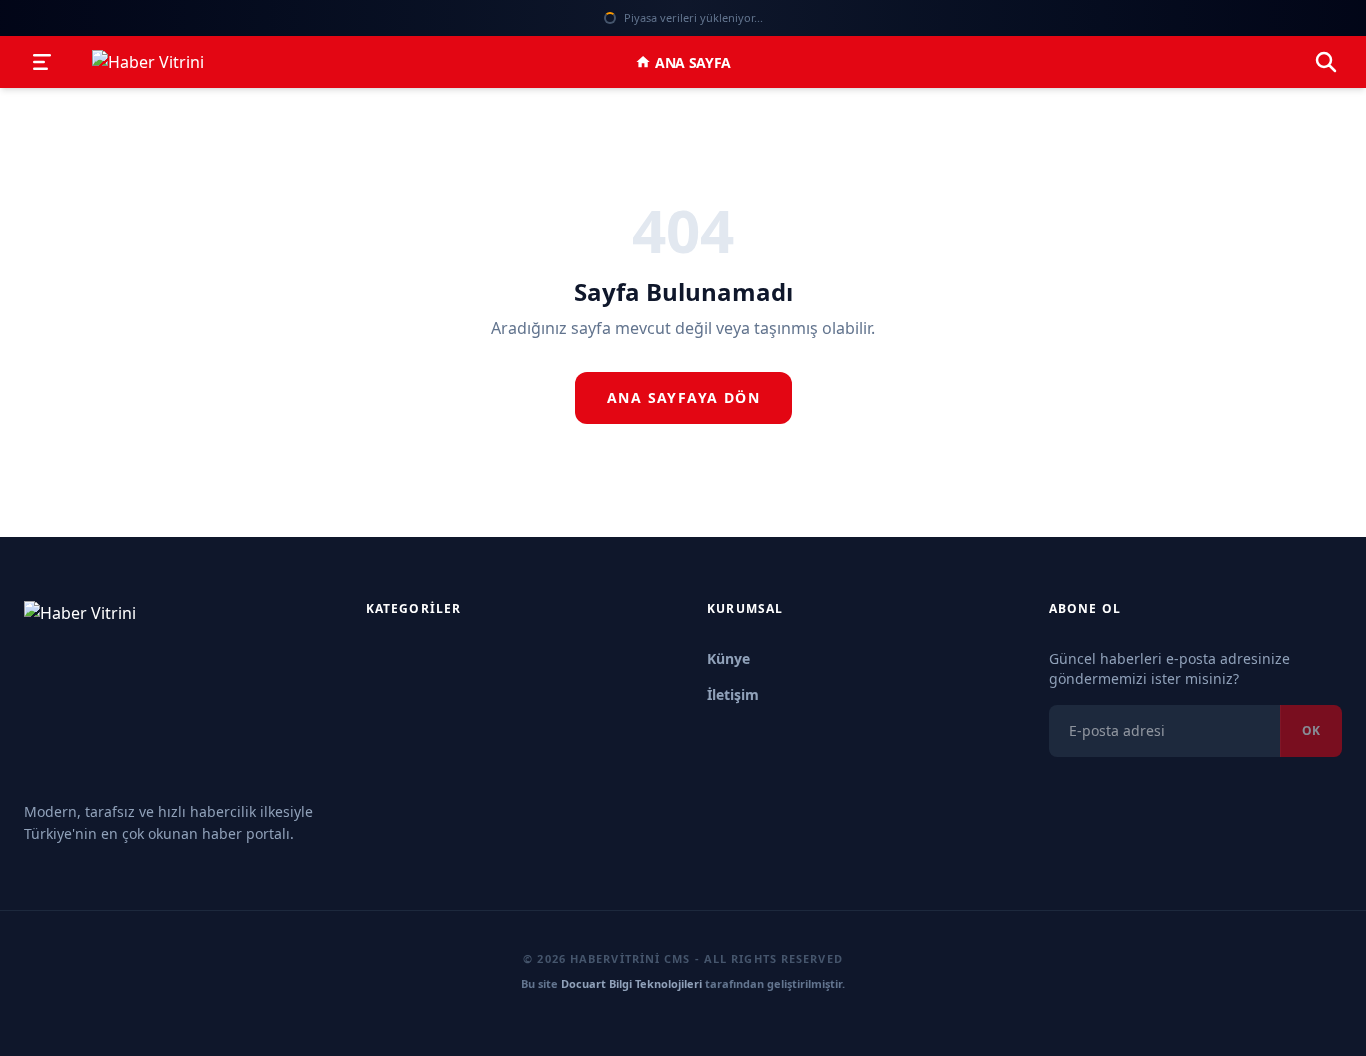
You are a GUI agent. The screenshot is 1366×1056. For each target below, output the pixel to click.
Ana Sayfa (693, 62)
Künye (728, 658)
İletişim (733, 694)
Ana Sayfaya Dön (683, 397)
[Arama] (1326, 62)
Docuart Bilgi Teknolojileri (631, 983)
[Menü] (42, 62)
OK (1311, 730)
